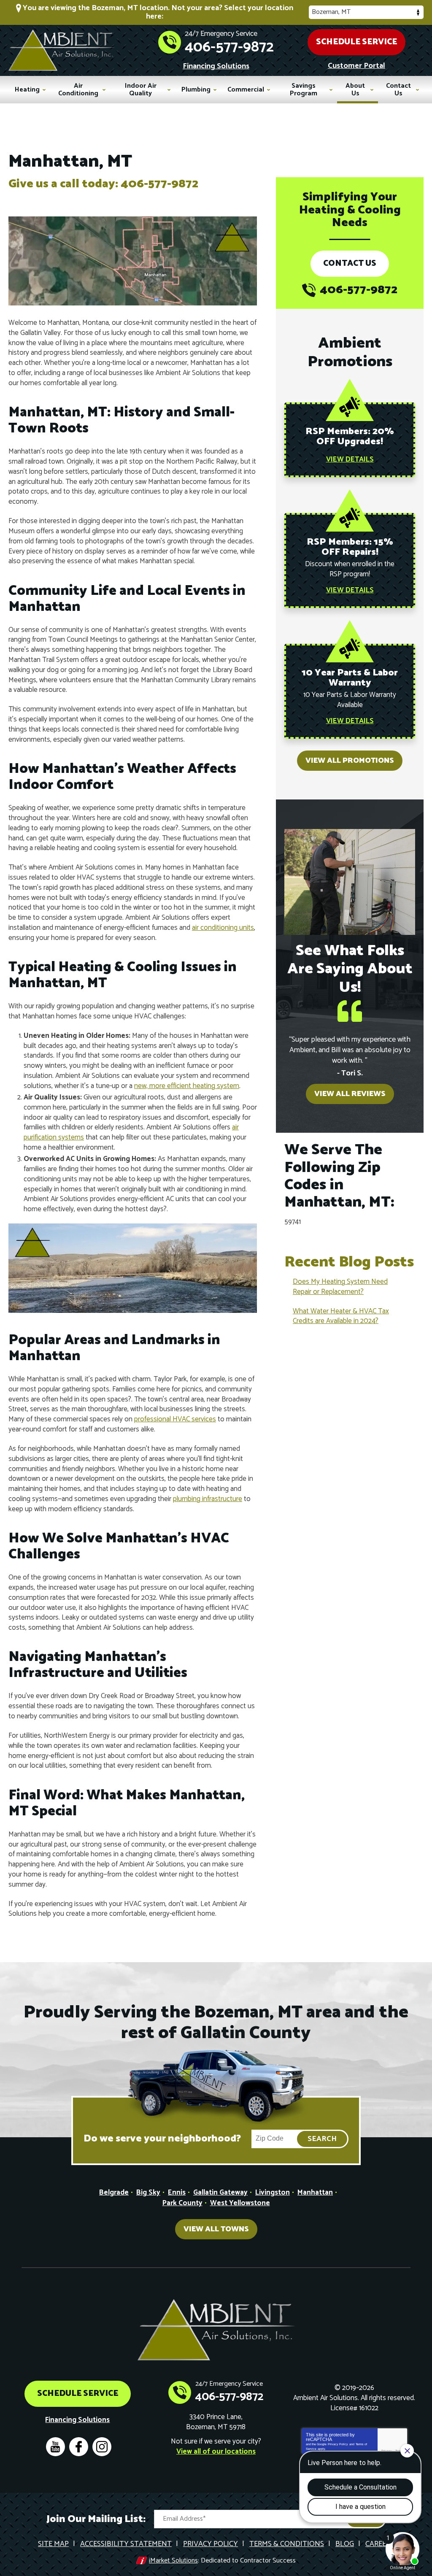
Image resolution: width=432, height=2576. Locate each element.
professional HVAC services (175, 1419)
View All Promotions (350, 761)
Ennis (177, 2193)
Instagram (102, 2447)
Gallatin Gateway (220, 2193)
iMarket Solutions (173, 2561)
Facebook (79, 2447)
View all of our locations (216, 2452)
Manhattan (315, 2193)
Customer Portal (356, 66)
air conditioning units (223, 928)
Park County (182, 2203)
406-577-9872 (229, 47)
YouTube (55, 2447)
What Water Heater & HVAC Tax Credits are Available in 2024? (341, 1316)
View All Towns (216, 2229)
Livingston (273, 2193)
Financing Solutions (216, 66)
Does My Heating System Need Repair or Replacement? (340, 1287)
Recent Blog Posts (349, 1262)
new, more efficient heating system (187, 1086)
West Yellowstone (240, 2203)
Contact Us (350, 263)
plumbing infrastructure (208, 1499)
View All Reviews (350, 1094)
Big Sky (148, 2193)
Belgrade (114, 2193)
